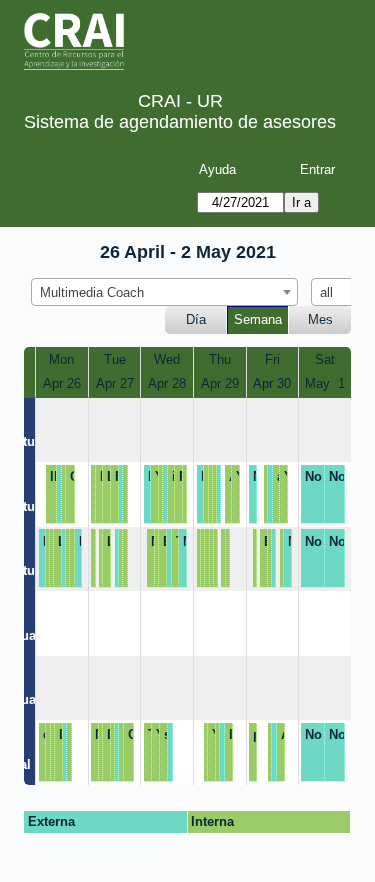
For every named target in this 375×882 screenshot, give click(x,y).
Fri (272, 359)
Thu (220, 359)
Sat (325, 359)
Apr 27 (115, 383)
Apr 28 (167, 383)
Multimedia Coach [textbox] (92, 292)
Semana (258, 319)
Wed (167, 359)
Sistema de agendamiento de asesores (180, 122)
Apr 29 (220, 383)
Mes (320, 319)
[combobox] (164, 292)
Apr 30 (272, 383)
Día (196, 319)
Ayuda (217, 169)
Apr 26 (62, 383)
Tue (115, 359)
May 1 (325, 383)
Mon (61, 359)
